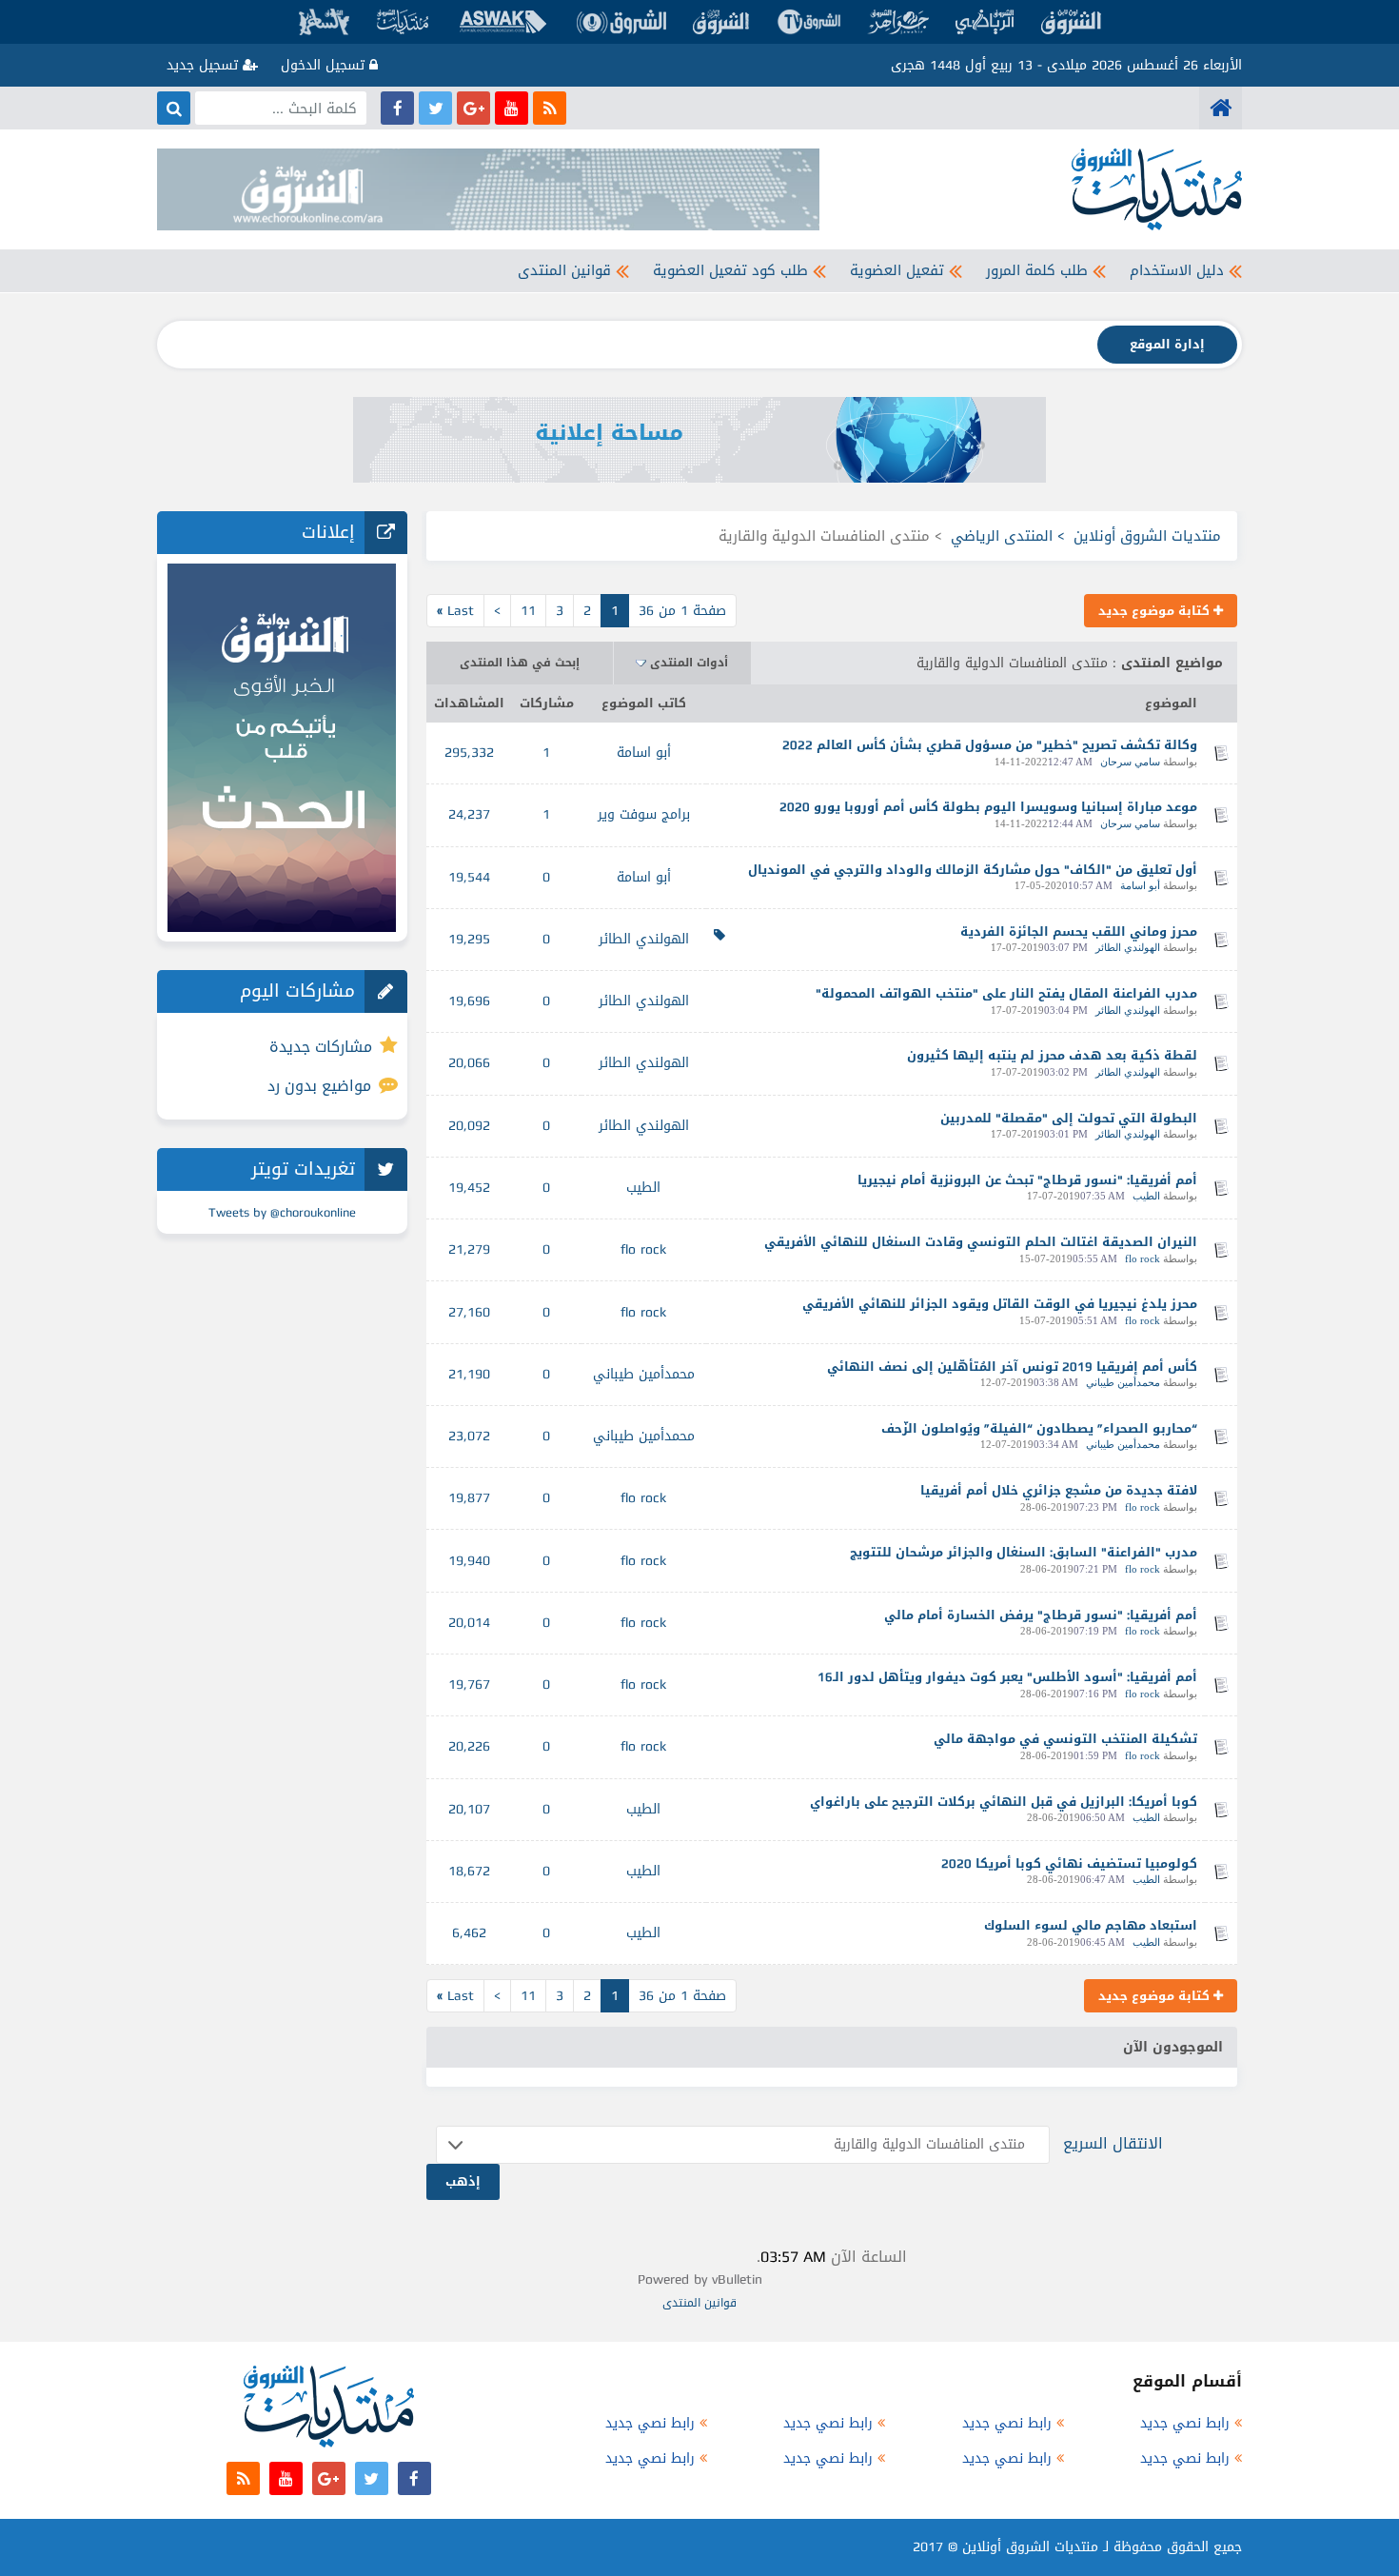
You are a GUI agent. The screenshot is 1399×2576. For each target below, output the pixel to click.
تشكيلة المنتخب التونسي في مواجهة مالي (1065, 1739)
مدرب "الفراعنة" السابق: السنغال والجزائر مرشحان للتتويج (1024, 1552)
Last (455, 611)
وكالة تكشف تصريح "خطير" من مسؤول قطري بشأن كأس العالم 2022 (990, 745)
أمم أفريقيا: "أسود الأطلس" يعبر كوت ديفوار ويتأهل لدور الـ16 (1007, 1677)
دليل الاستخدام (1177, 270)
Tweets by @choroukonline (282, 1212)
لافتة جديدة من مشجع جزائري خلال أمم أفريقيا (1059, 1490)
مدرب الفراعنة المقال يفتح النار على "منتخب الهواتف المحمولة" (1006, 993)
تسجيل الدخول (325, 65)
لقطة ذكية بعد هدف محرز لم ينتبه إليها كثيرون (1052, 1055)
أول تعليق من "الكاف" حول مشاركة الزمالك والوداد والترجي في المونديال (973, 870)
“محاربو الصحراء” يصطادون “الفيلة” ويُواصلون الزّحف (1039, 1428)
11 (528, 611)
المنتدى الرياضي (1002, 536)
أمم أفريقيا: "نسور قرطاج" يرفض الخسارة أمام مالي (1041, 1615)
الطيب (1146, 1196)
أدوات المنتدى (689, 663)
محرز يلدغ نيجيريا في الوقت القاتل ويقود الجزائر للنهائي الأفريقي (1000, 1304)
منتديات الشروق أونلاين (1147, 536)
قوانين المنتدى (564, 270)
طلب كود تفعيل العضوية (730, 270)
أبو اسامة (644, 753)
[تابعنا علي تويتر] (435, 108)
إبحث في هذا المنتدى (520, 663)
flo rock (1143, 1258)
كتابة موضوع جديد (1156, 611)
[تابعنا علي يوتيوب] (512, 108)
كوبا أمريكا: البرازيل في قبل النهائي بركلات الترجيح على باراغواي (1004, 1802)
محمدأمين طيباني (1123, 1382)
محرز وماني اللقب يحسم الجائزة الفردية (1079, 931)
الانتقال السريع (1113, 2143)
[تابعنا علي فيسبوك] (397, 108)
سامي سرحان (1130, 762)
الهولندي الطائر (1128, 947)
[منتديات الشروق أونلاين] (1221, 108)
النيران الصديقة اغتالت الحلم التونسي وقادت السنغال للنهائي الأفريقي (981, 1242)
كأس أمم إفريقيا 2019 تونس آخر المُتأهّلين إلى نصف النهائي (1012, 1367)
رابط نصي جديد (1185, 2423)
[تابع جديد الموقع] (550, 108)
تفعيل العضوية (897, 270)
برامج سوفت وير (644, 814)
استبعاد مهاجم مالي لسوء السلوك (1091, 1925)
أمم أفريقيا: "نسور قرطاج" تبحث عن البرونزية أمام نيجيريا (1027, 1180)
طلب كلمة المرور (1037, 270)
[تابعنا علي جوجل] (473, 108)
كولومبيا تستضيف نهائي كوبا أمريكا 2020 (1069, 1863)
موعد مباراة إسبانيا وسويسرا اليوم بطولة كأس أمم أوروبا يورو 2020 (988, 807)
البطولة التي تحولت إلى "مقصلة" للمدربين (1069, 1118)
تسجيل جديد (205, 65)
